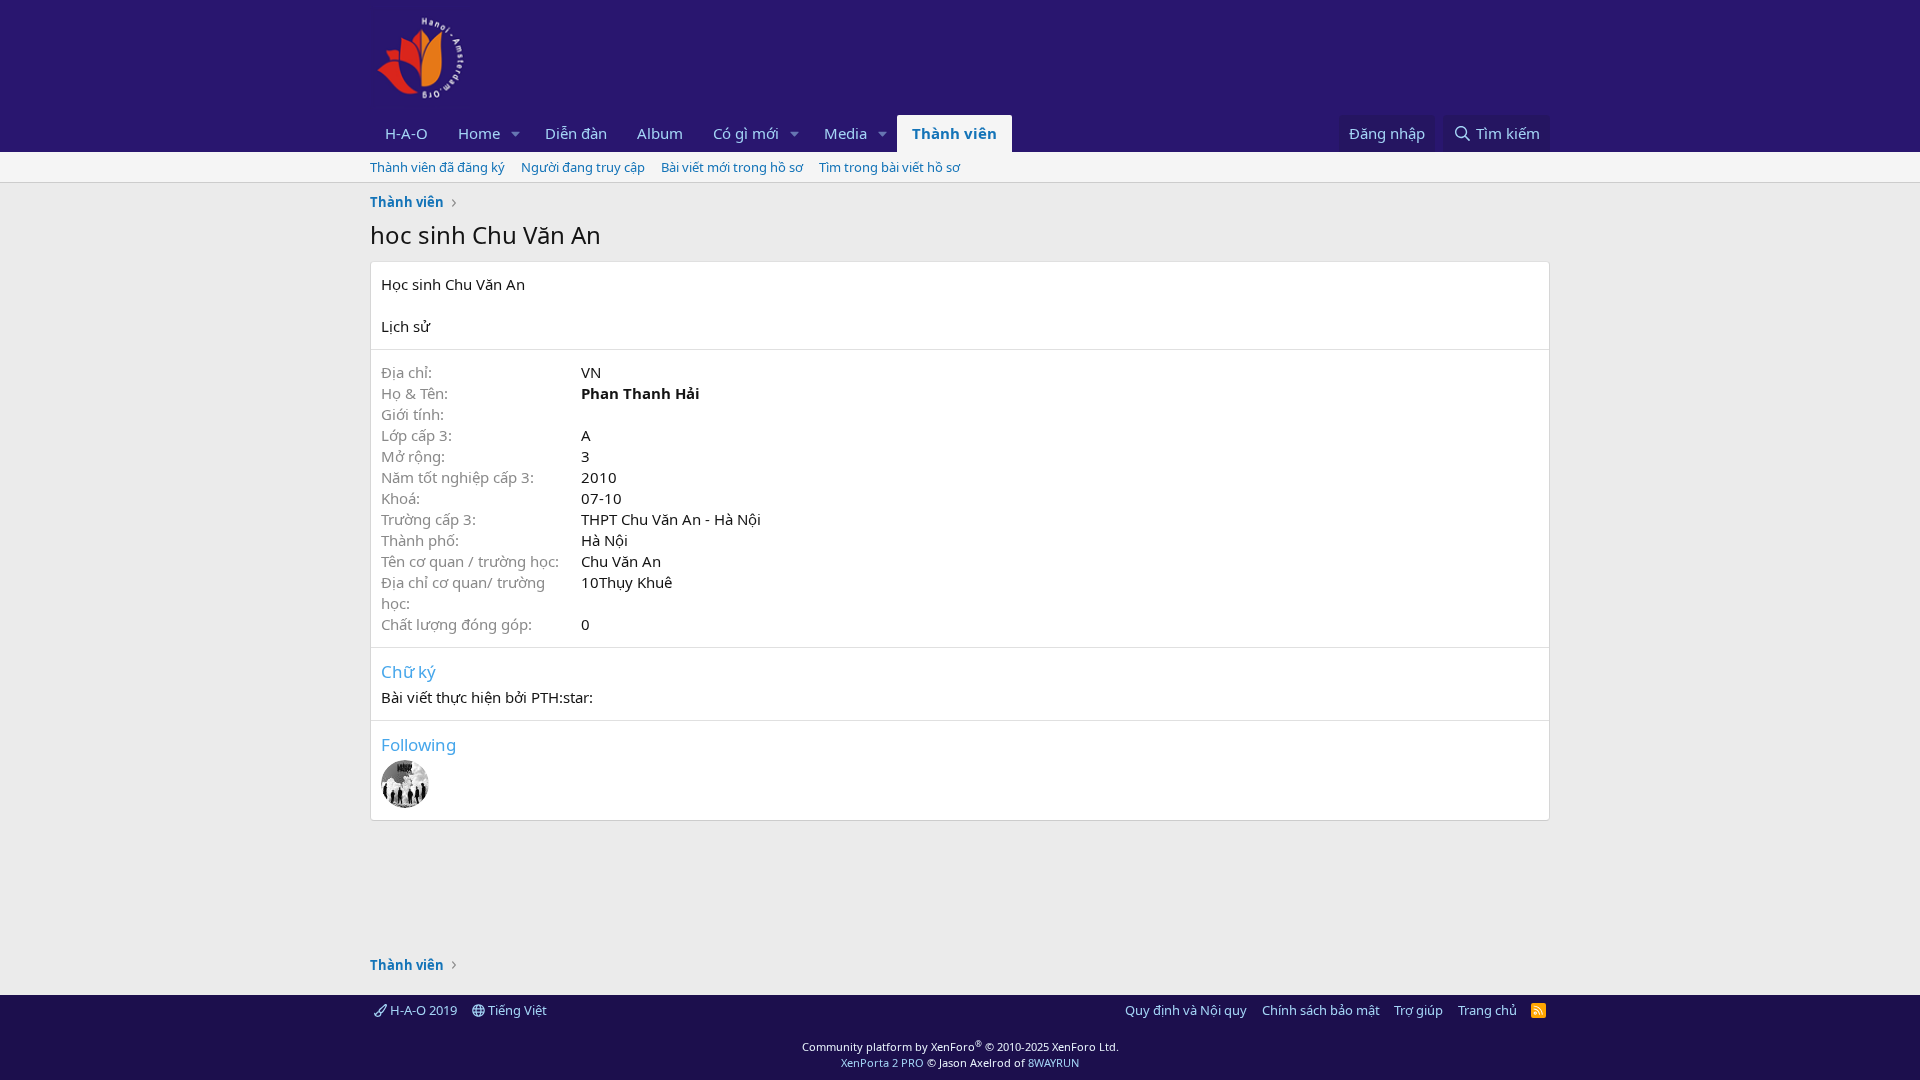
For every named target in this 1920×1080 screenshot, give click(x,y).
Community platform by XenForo (960, 1046)
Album (660, 133)
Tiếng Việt (516, 1010)
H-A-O (406, 133)
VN (591, 372)
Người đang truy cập (583, 167)
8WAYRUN (1053, 1062)
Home (479, 133)
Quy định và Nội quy (1186, 1010)
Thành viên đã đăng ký (437, 167)
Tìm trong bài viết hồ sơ (889, 167)
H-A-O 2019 (422, 1010)
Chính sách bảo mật (1321, 1010)
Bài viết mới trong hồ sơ (732, 167)
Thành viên (954, 133)
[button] (516, 133)
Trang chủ (1487, 1010)
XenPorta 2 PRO (882, 1062)
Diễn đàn (576, 133)
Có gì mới (746, 133)
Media (845, 133)
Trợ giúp (1418, 1010)
